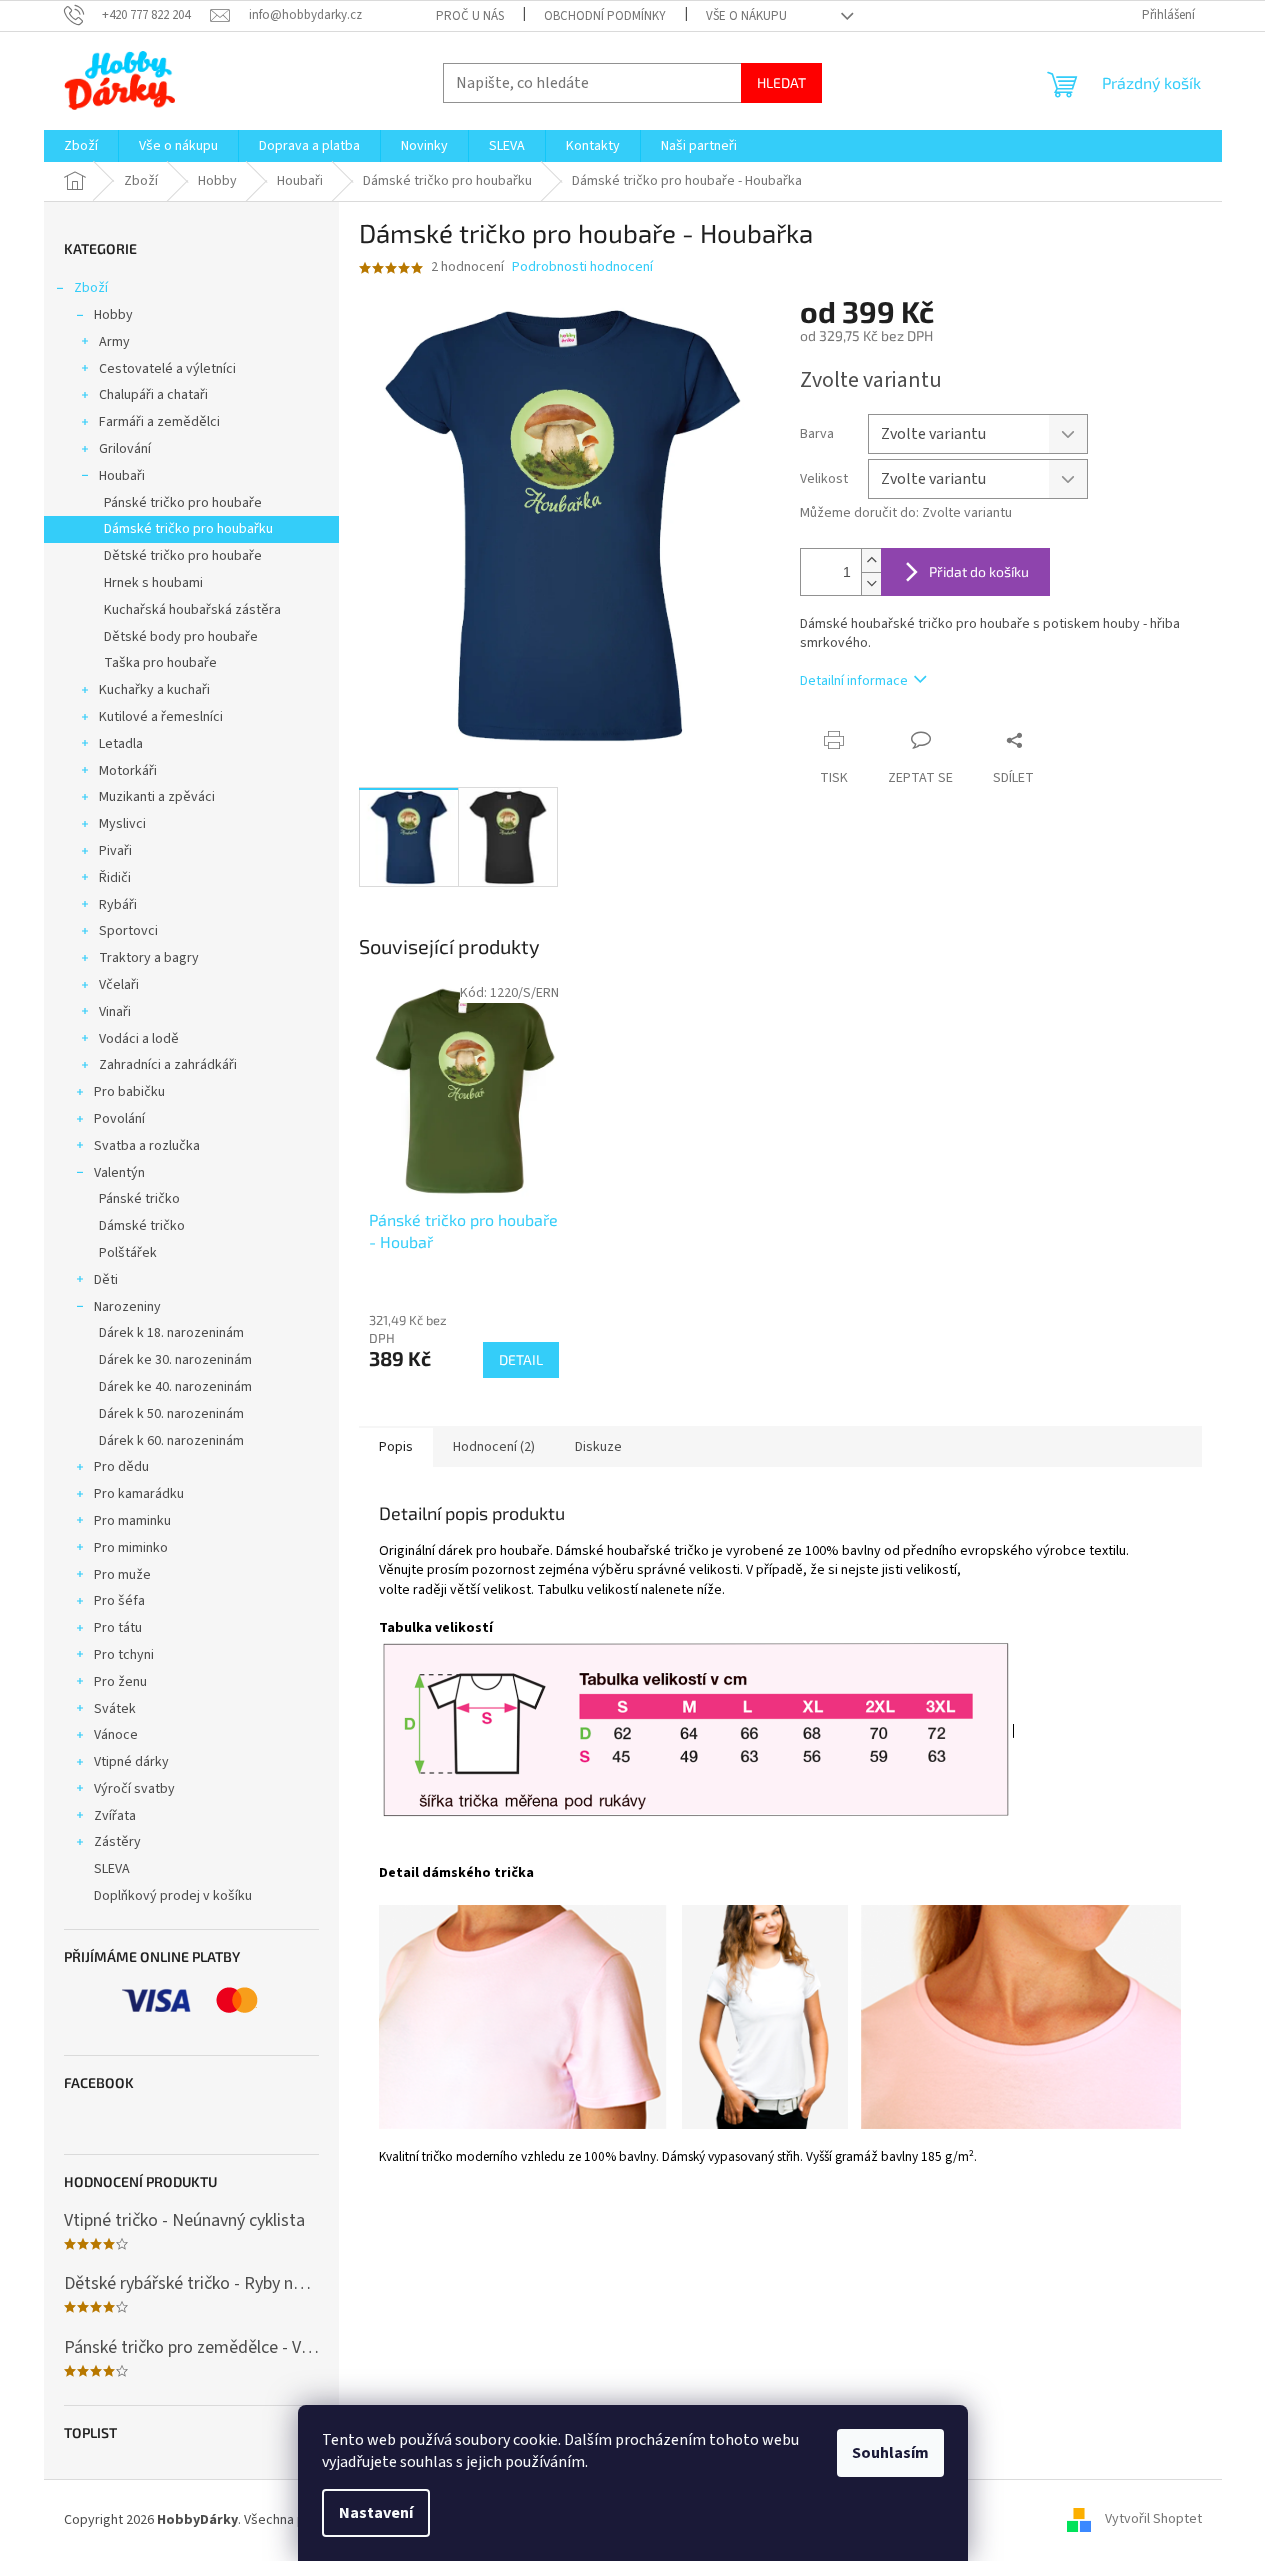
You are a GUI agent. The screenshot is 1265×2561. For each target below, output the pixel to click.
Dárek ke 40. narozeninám (175, 1387)
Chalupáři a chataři (153, 395)
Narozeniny (127, 1307)
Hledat (781, 82)
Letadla (121, 744)
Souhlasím (890, 2453)
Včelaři (119, 985)
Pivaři (115, 851)
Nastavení (376, 2513)
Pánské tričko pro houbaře (183, 503)
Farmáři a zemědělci (159, 422)
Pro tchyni (124, 1655)
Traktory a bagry (149, 958)
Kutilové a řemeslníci (161, 717)
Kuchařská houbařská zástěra (192, 610)
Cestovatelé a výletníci (167, 369)
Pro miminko (131, 1548)
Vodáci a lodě (139, 1039)
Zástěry (117, 1842)
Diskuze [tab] (598, 1447)
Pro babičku (129, 1092)
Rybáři (118, 905)
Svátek (115, 1709)
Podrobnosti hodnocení (582, 267)
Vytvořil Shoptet (1153, 2520)
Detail (521, 1359)
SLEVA (112, 1869)
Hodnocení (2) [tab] (494, 1447)
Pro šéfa (119, 1601)
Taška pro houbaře (160, 663)
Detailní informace (854, 681)
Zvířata (115, 1816)
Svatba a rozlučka (147, 1146)
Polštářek (128, 1253)
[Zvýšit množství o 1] (871, 560)
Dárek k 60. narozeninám (171, 1441)
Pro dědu (121, 1467)
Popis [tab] (396, 1447)
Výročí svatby (134, 1789)
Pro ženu (120, 1682)
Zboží (91, 288)
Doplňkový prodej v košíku (173, 1896)
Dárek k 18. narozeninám (171, 1333)
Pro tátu (118, 1628)
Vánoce (116, 1735)
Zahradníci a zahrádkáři (168, 1065)
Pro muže (122, 1575)
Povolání (119, 1119)
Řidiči (115, 878)
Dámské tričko (142, 1226)
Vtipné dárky (131, 1762)
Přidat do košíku (979, 571)
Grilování (125, 449)
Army (114, 342)
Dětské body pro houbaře (181, 637)
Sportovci (128, 931)
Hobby (113, 315)
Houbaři (122, 476)
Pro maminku (132, 1521)
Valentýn (119, 1173)
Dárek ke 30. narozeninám (175, 1360)
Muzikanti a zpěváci (157, 797)
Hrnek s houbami (153, 583)
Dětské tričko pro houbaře (183, 556)
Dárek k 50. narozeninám (171, 1414)
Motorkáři (128, 771)
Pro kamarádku (139, 1494)
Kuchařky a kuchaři (154, 690)
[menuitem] (81, 146)
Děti (106, 1280)
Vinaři (115, 1012)
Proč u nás (470, 16)
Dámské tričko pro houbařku (188, 529)
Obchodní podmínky (605, 16)
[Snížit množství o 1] (871, 583)
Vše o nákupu (746, 16)
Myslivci (122, 824)
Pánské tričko (139, 1199)
